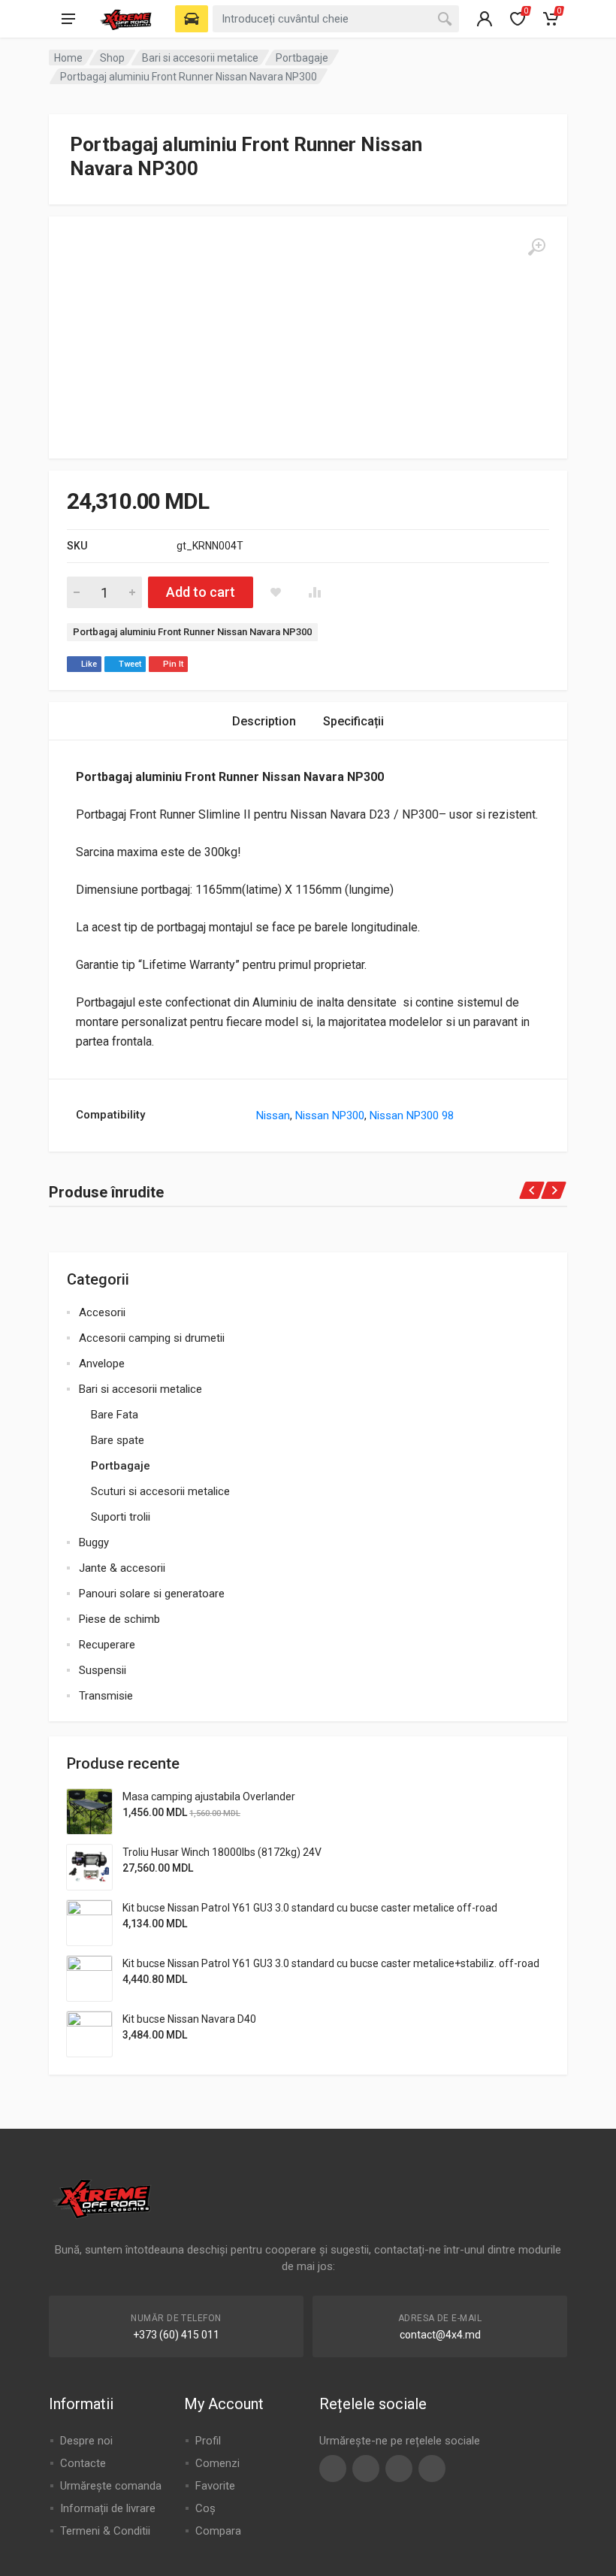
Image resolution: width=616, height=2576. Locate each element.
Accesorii (102, 1312)
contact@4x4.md (440, 2335)
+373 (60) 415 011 (176, 2335)
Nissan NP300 (330, 1115)
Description (264, 721)
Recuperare (107, 1645)
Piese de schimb (119, 1619)
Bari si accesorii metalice (200, 58)
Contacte (83, 2463)
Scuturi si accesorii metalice (160, 1491)
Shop (112, 58)
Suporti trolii (121, 1517)
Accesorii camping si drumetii (152, 1338)
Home (68, 58)
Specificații (353, 721)
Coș (205, 2508)
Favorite (215, 2486)
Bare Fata (115, 1415)
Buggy (94, 1542)
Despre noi (86, 2441)
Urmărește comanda (111, 2486)
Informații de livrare (108, 2508)
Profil (208, 2441)
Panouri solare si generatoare (152, 1594)
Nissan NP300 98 (412, 1115)
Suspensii (103, 1670)
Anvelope (102, 1364)
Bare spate (118, 1440)
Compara (218, 2531)
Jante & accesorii (122, 1568)
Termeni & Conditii (105, 2531)
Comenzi (217, 2463)
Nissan (273, 1115)
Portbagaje (302, 58)
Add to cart (201, 592)
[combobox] (336, 19)
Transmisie (106, 1696)
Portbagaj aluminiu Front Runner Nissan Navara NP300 (192, 632)
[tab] (264, 721)
